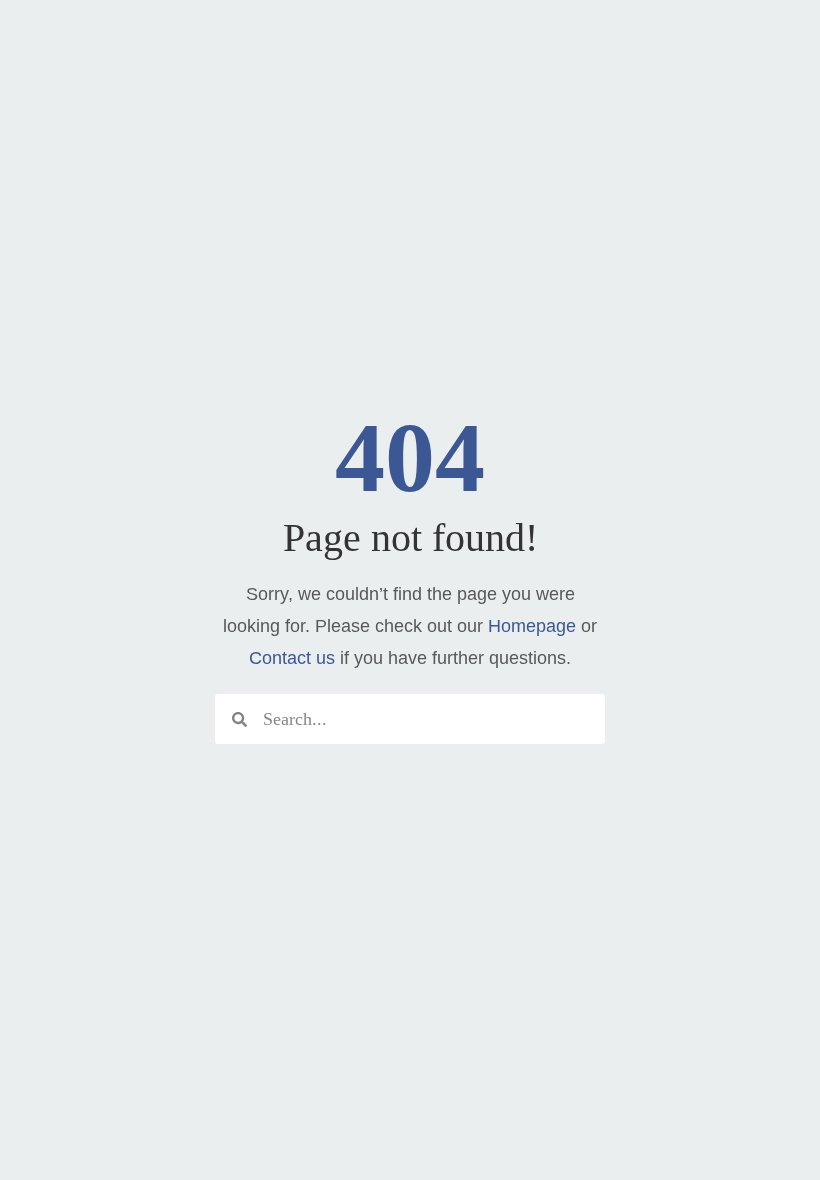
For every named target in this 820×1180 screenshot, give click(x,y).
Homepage (532, 626)
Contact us (292, 658)
